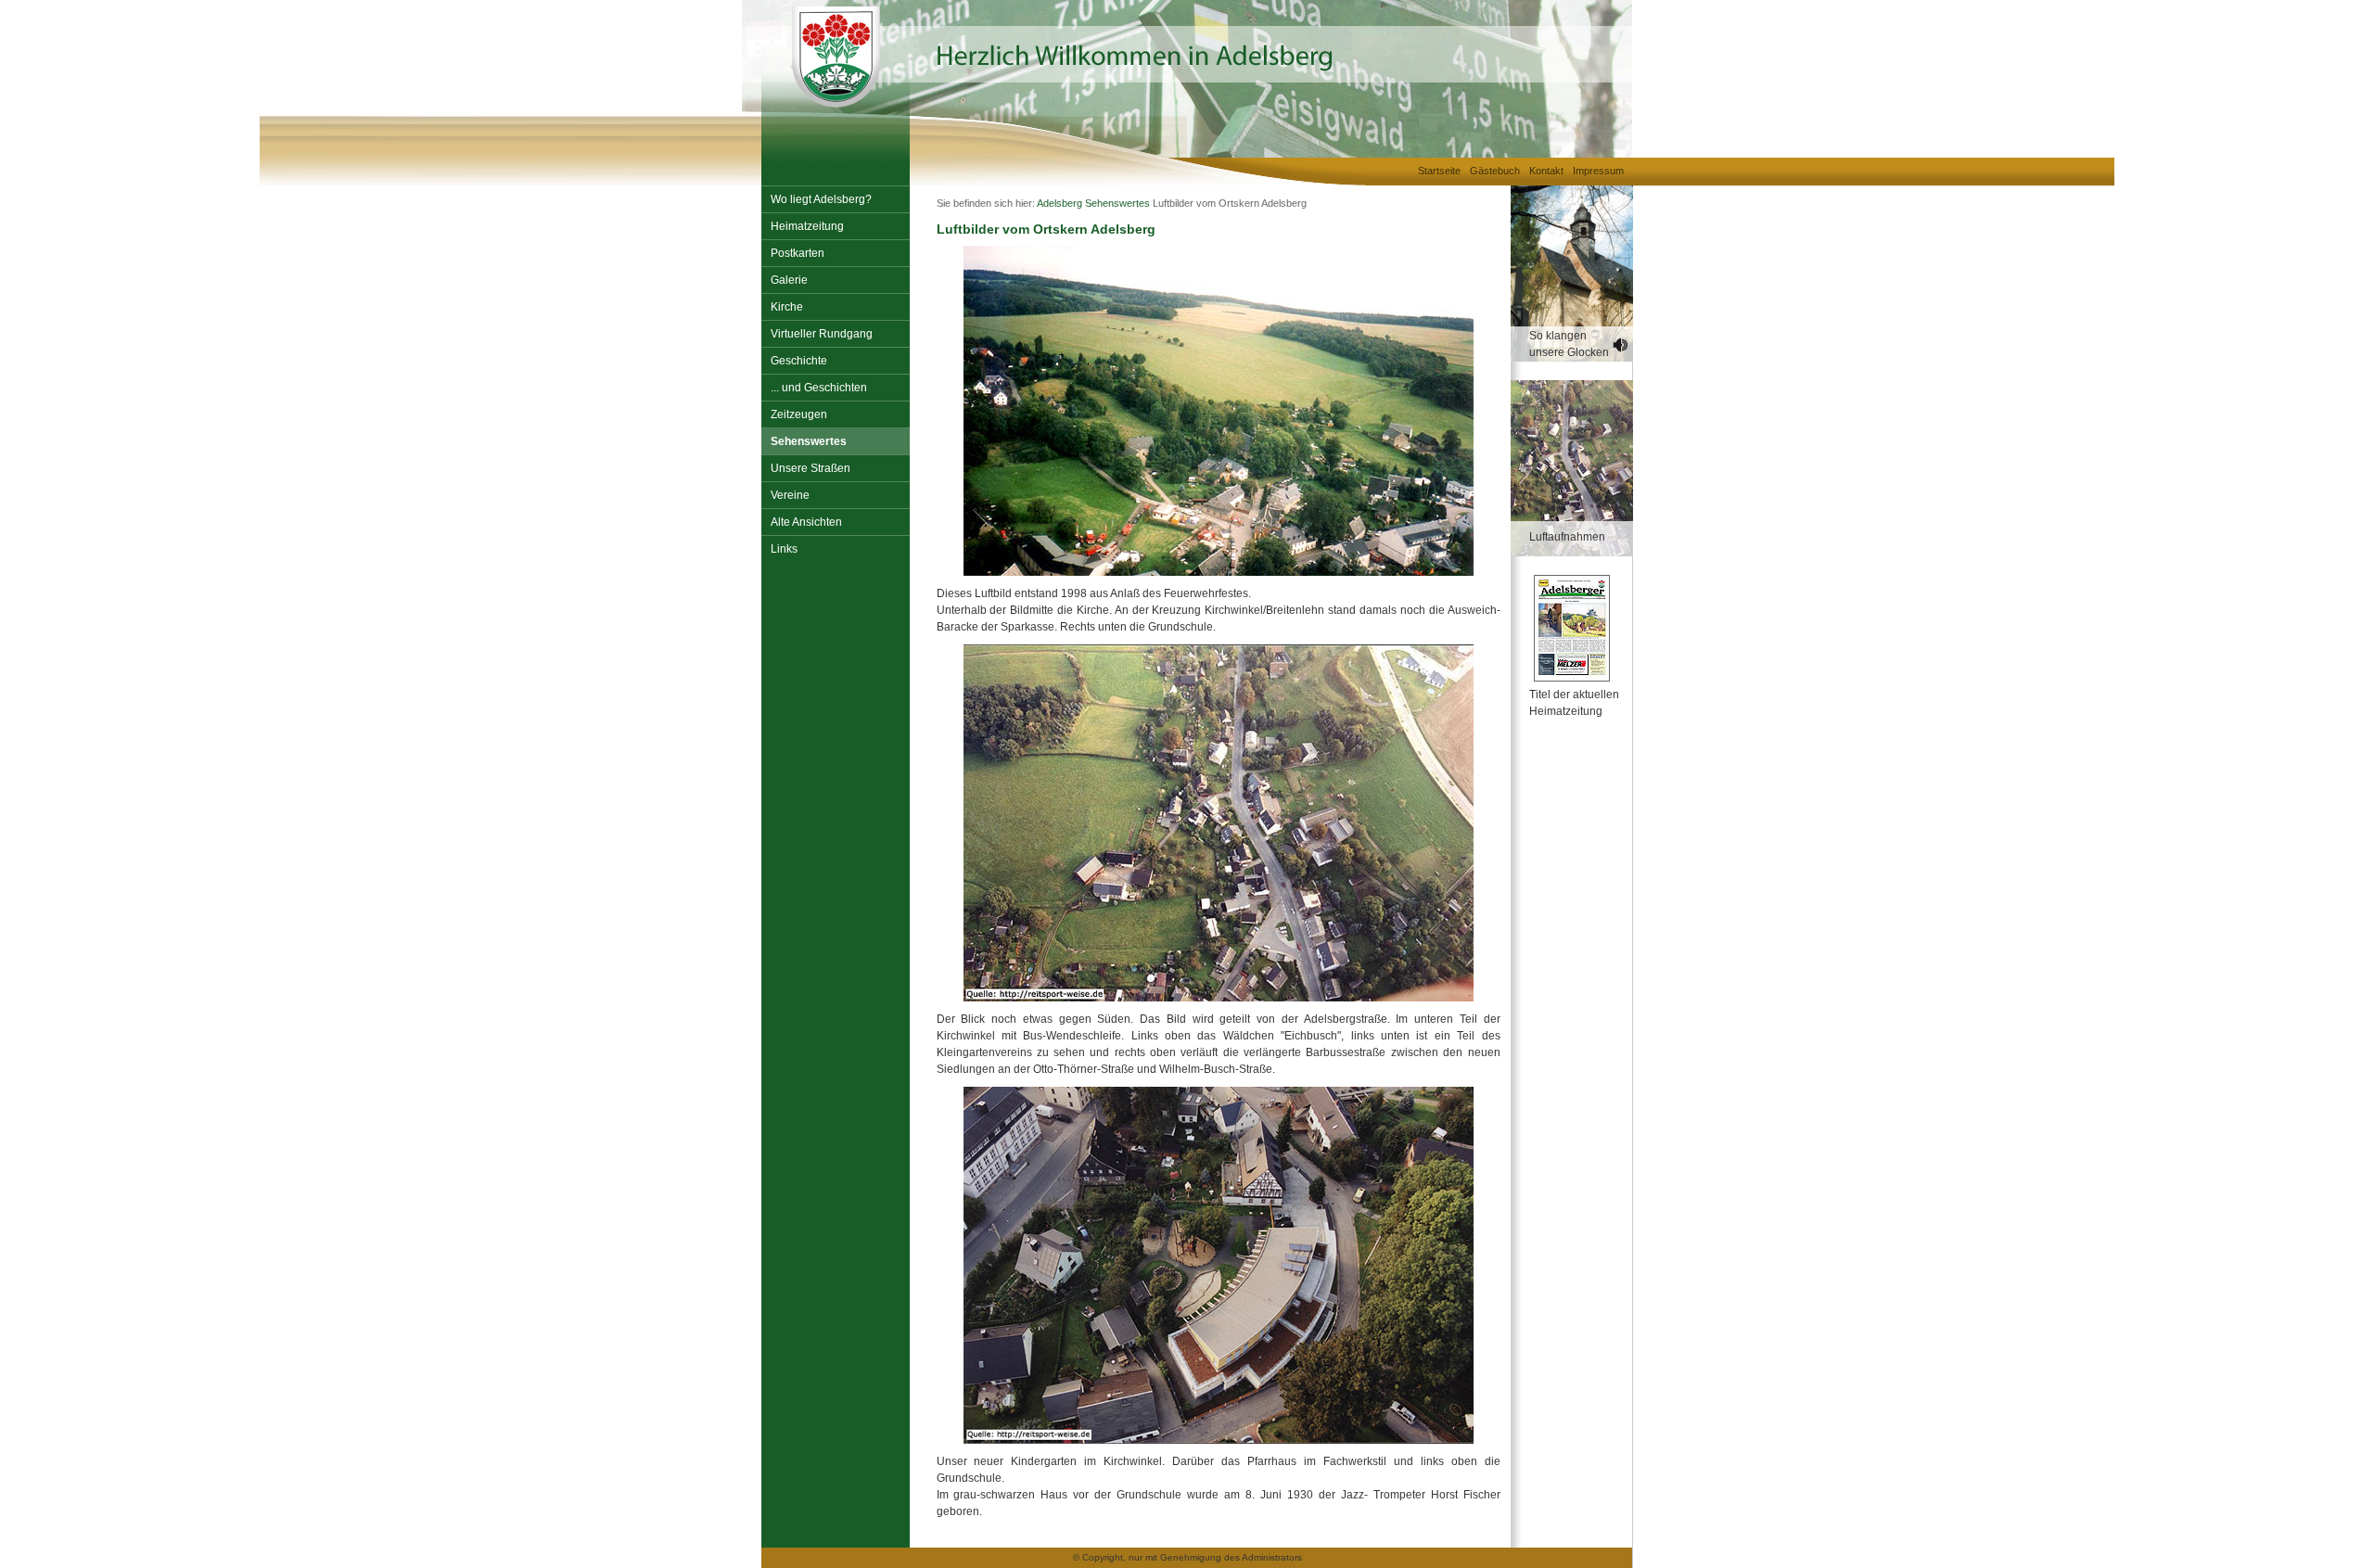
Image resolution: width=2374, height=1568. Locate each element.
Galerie (789, 280)
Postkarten (798, 253)
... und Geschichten (819, 388)
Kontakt (1546, 171)
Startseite (1439, 171)
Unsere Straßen (810, 468)
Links (784, 549)
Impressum (1598, 171)
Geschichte (799, 361)
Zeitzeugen (799, 414)
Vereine (790, 495)
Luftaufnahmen (1567, 537)
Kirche (787, 307)
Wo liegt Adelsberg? (821, 199)
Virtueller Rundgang (822, 334)
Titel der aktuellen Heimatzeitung (1574, 703)
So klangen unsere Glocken (1569, 344)
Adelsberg (1059, 203)
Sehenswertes (809, 441)
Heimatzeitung (807, 226)
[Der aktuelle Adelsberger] (1563, 628)
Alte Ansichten (806, 522)
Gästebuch (1495, 171)
